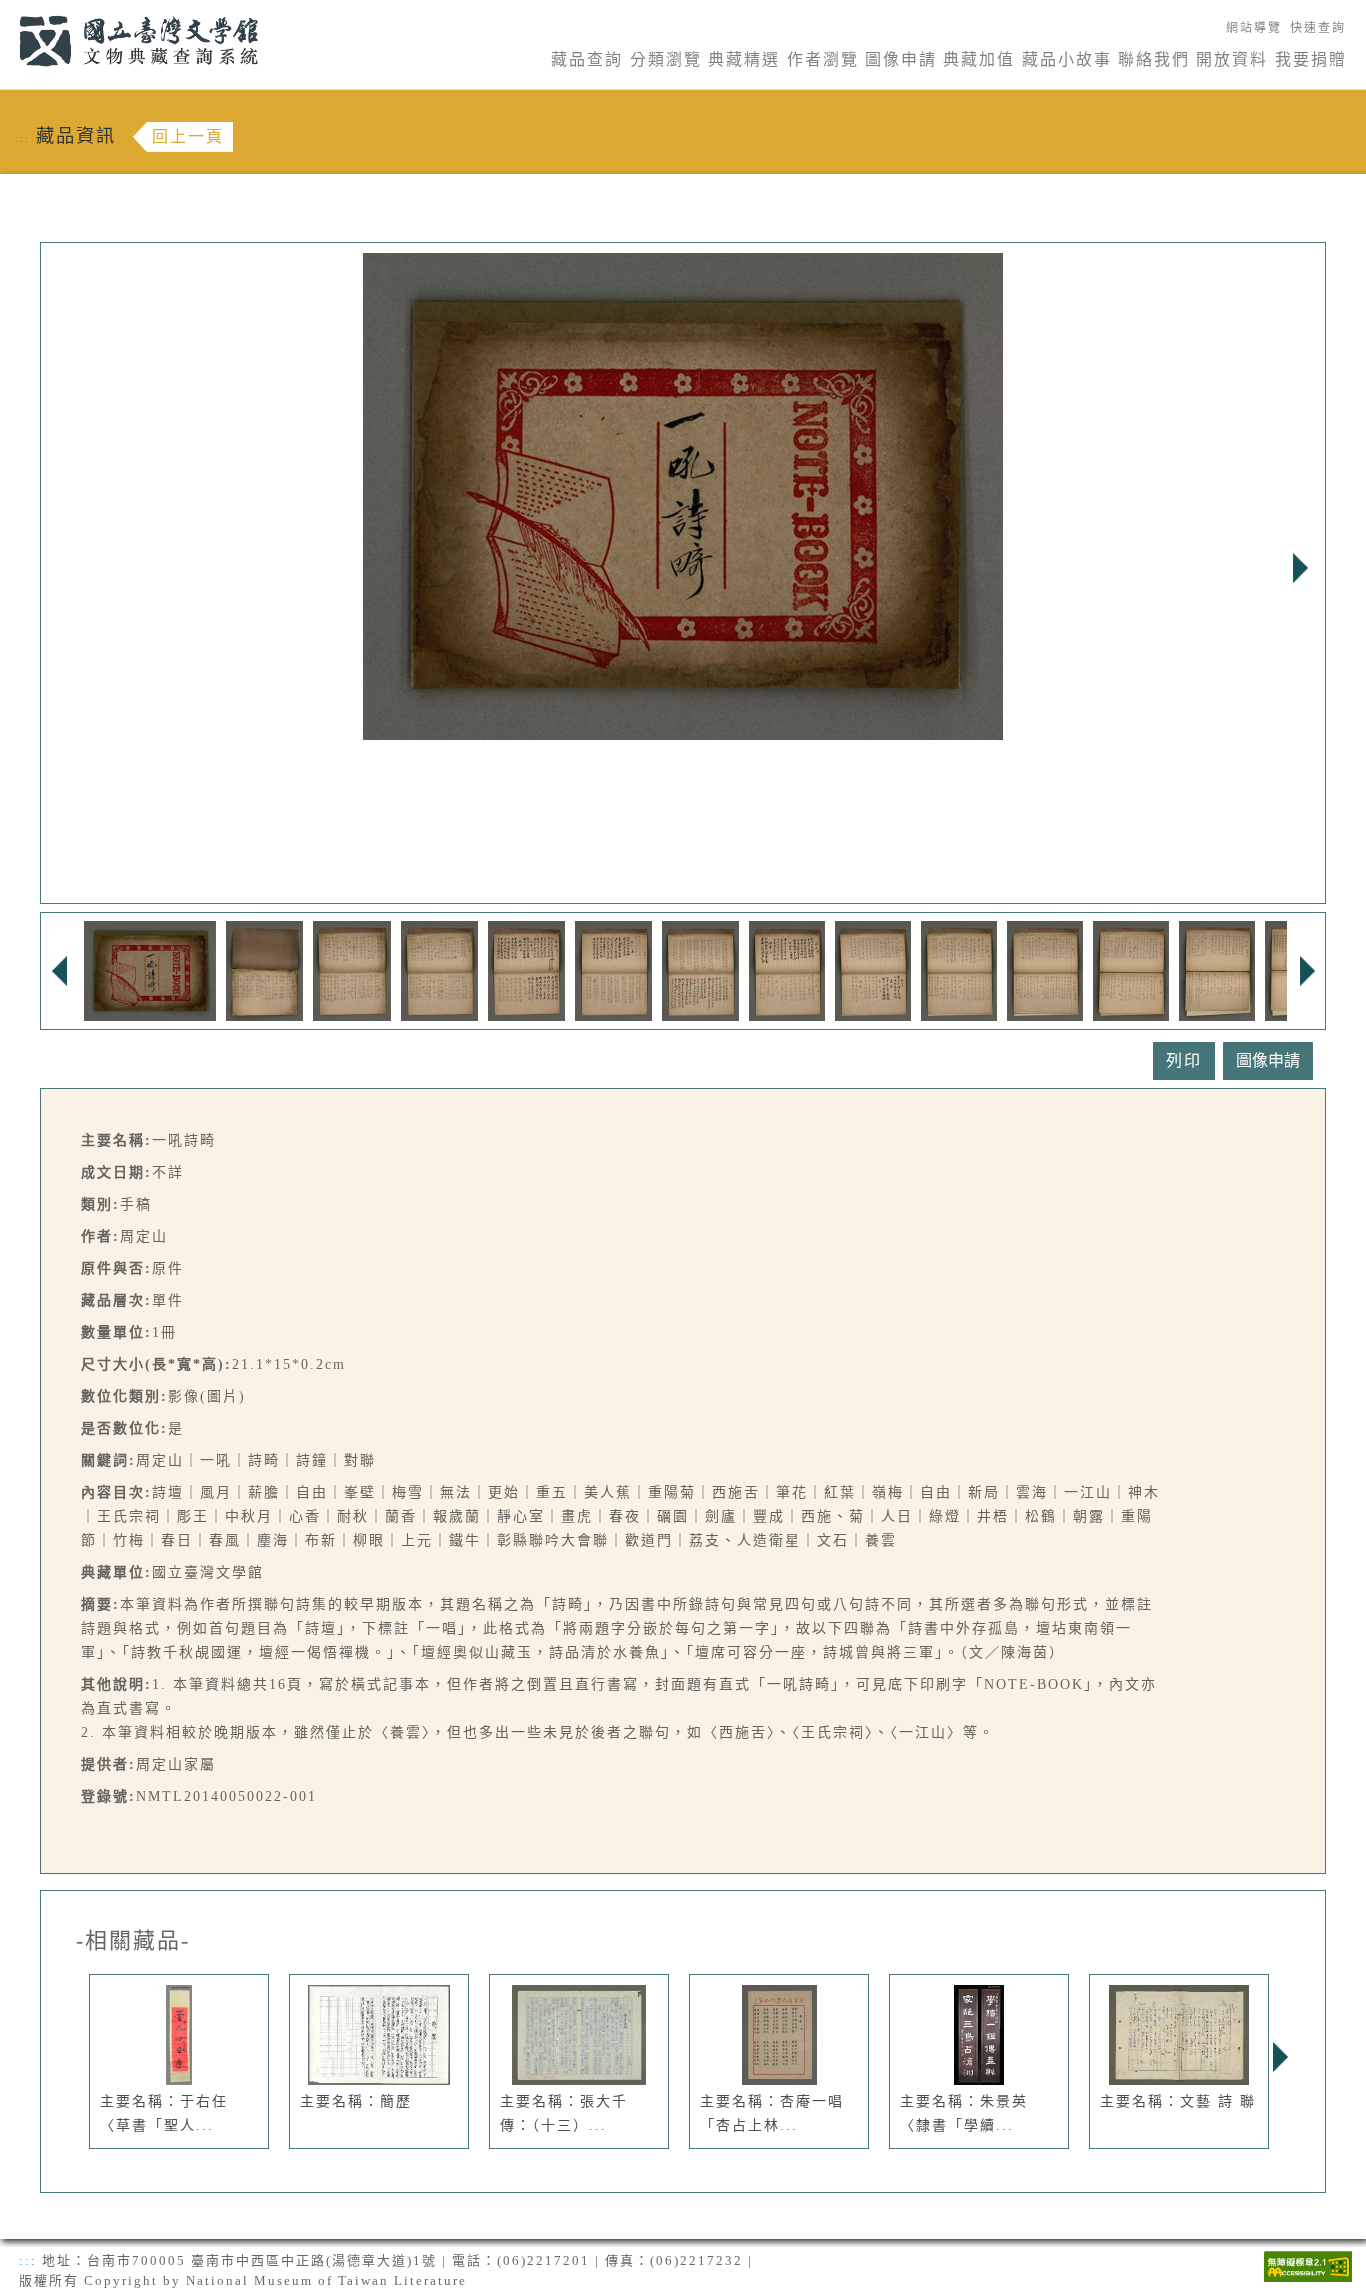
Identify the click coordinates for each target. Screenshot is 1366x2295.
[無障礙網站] (1308, 2264)
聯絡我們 (1154, 59)
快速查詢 (1318, 28)
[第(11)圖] (1045, 969)
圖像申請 (901, 59)
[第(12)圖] (1131, 969)
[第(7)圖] (700, 969)
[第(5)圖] (526, 969)
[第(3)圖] (352, 969)
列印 (1184, 1060)
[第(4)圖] (440, 969)
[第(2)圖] (265, 969)
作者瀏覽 (823, 59)
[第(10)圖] (959, 969)
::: (7, 11)
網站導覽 (1254, 28)
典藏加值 (979, 59)
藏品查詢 (587, 59)
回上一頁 (188, 136)
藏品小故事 (1067, 59)
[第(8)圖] (787, 969)
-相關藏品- (133, 1941)
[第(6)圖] (613, 969)
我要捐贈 (1311, 59)
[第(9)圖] (873, 969)
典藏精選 (744, 59)
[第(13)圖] (1217, 969)
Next (1300, 568)
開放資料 (1232, 59)
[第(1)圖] (150, 969)
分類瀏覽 (666, 59)
